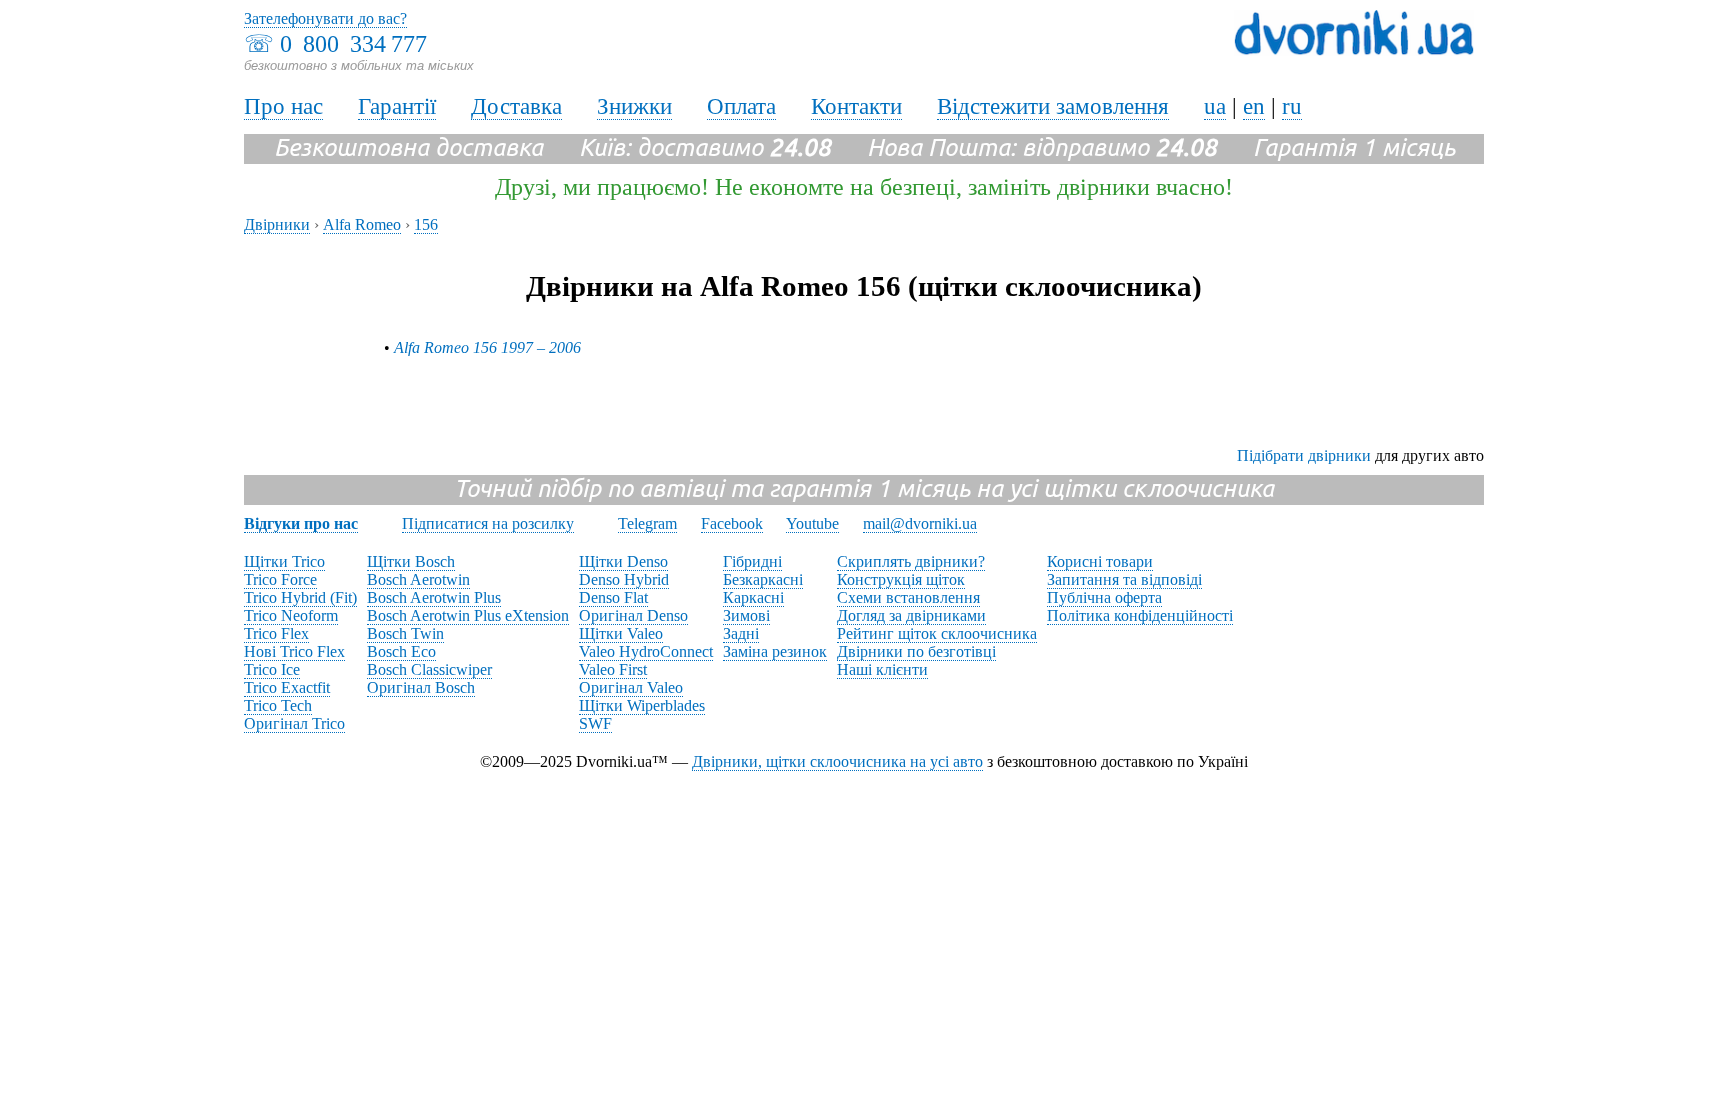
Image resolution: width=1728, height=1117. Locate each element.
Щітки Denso (623, 561)
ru (1292, 106)
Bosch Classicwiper (429, 669)
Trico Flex (276, 633)
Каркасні (753, 597)
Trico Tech (278, 705)
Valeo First (613, 669)
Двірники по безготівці (916, 651)
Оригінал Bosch (421, 687)
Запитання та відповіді (1124, 579)
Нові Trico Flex (294, 651)
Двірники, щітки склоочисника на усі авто (837, 761)
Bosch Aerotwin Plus (434, 597)
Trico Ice (272, 669)
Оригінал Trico (294, 723)
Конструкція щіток (901, 579)
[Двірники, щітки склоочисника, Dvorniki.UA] (1354, 50)
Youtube (812, 523)
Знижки (634, 106)
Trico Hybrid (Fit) (300, 597)
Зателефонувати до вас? (325, 18)
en (1254, 106)
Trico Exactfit (287, 687)
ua (1215, 106)
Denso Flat (613, 597)
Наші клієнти (882, 669)
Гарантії (397, 106)
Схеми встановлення (908, 597)
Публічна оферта (1104, 597)
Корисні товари (1100, 561)
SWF (595, 723)
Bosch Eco (401, 651)
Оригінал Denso (633, 615)
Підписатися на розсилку (488, 523)
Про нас (283, 106)
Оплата (741, 106)
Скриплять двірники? (911, 561)
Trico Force (280, 579)
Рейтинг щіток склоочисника (937, 633)
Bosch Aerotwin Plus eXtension (468, 615)
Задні (741, 633)
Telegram (647, 523)
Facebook (732, 523)
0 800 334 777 (353, 44)
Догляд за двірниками (911, 615)
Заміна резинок (775, 651)
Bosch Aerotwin (418, 579)
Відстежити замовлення (1053, 106)
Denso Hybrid (624, 579)
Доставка (516, 106)
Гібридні (752, 561)
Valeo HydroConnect (646, 651)
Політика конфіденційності (1140, 615)
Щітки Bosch (411, 561)
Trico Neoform (291, 615)
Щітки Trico (284, 561)
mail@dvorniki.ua (920, 523)
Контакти (856, 106)
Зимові (746, 615)
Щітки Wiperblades (642, 705)
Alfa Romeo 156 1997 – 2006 (487, 347)
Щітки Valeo (621, 633)
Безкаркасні (763, 579)
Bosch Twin (405, 633)
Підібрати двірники (1304, 455)
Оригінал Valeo (631, 687)
